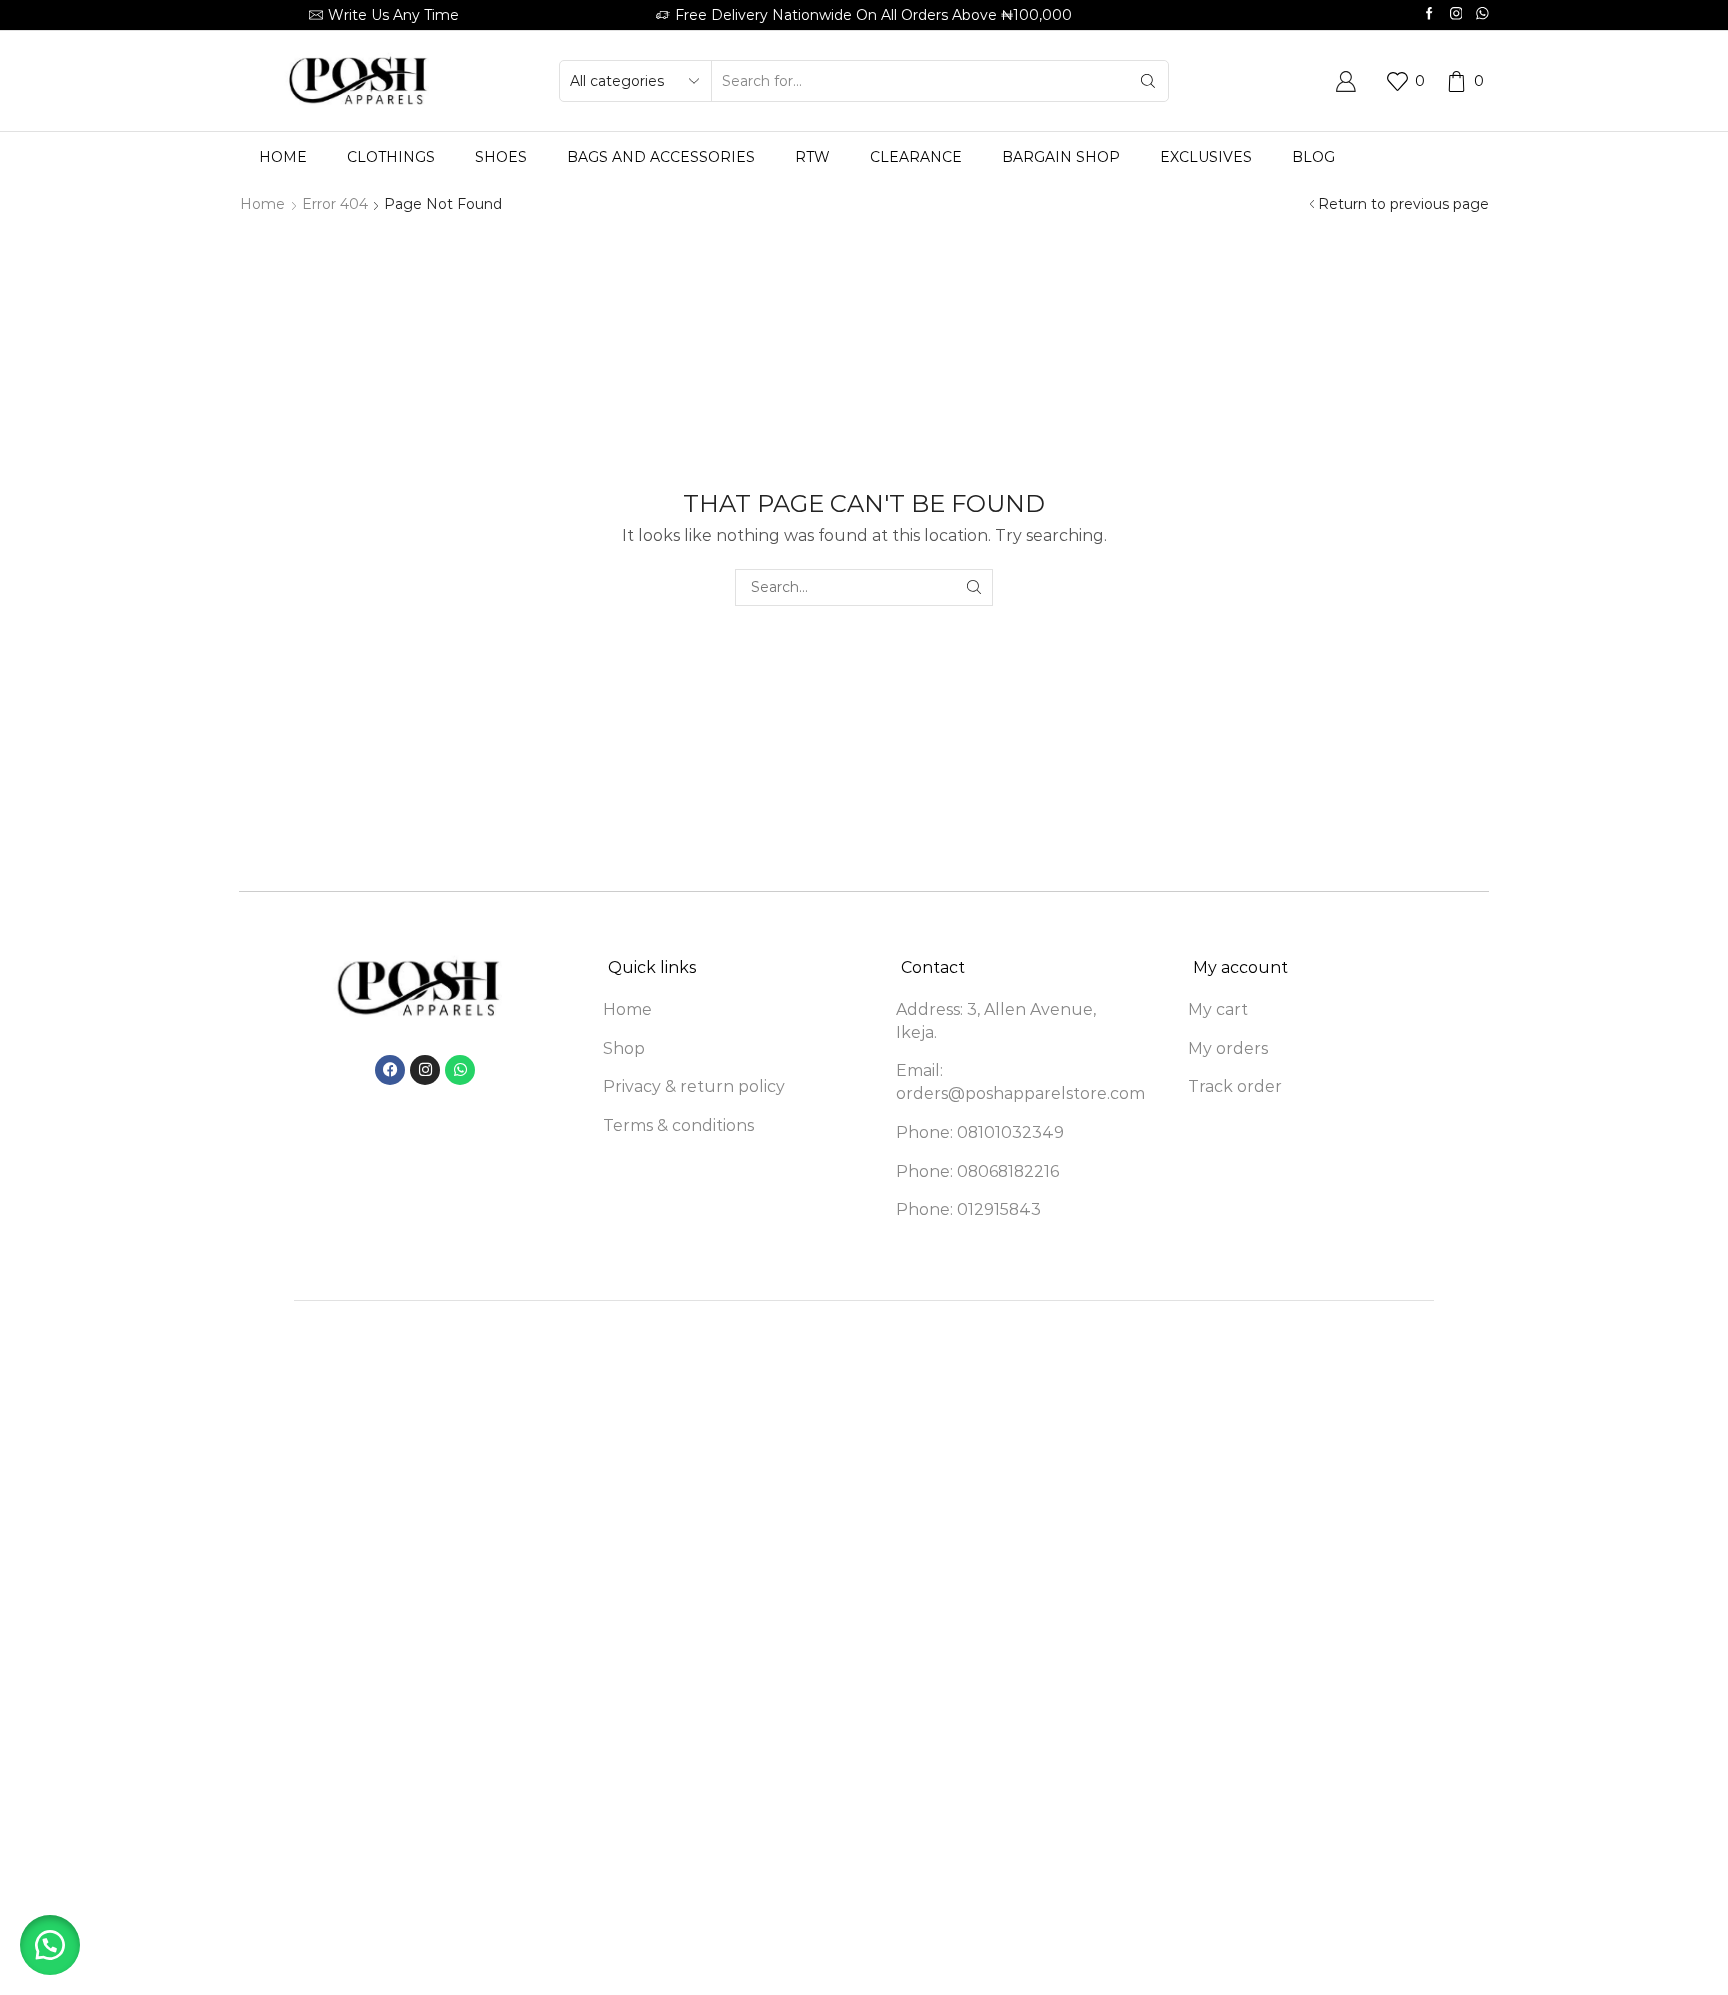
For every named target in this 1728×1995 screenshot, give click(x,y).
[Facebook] (1429, 14)
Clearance (916, 157)
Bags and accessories (661, 157)
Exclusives (1206, 157)
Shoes (501, 157)
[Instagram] (1456, 14)
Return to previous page (1403, 204)
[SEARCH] (974, 587)
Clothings (391, 157)
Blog (1313, 157)
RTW (812, 157)
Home (283, 157)
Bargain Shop (1061, 157)
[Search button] (1148, 81)
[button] (50, 1945)
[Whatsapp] (1482, 14)
